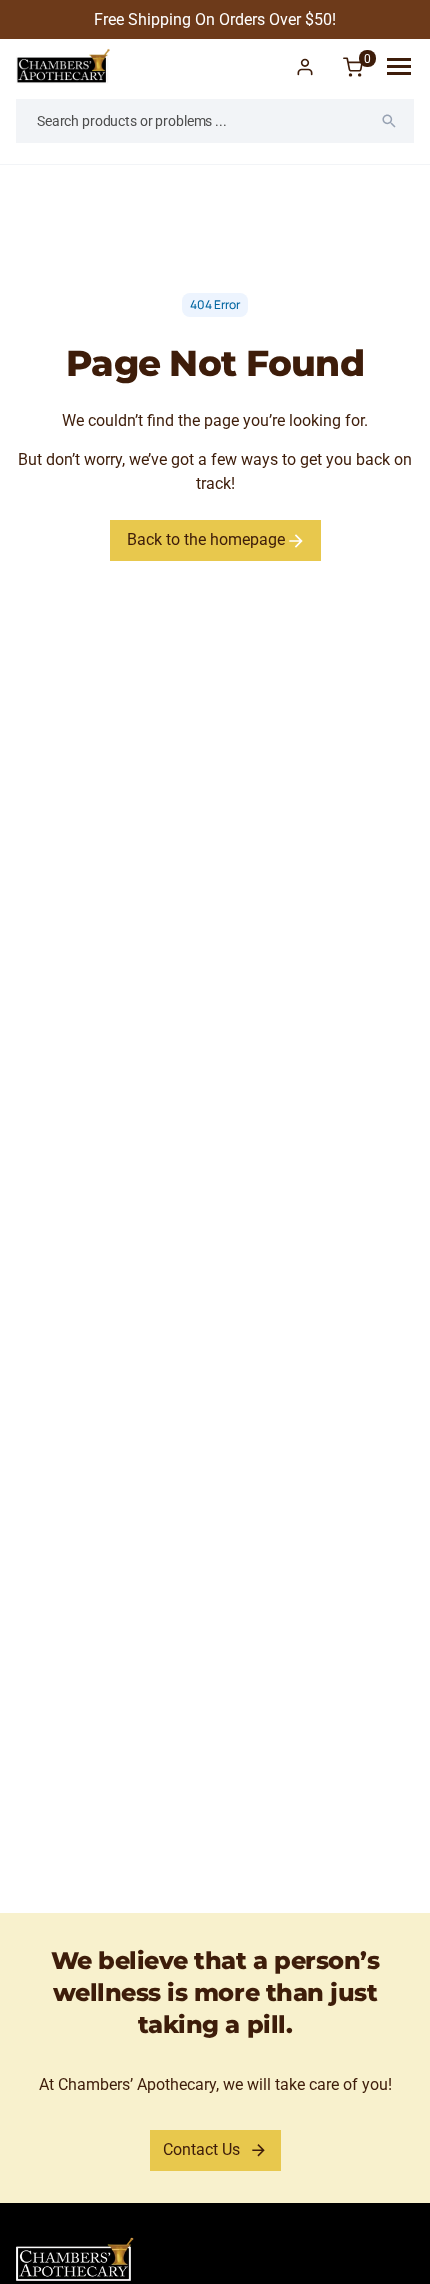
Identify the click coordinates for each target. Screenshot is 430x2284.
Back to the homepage (208, 539)
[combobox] (215, 121)
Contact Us (201, 2149)
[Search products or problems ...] (389, 121)
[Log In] (305, 67)
